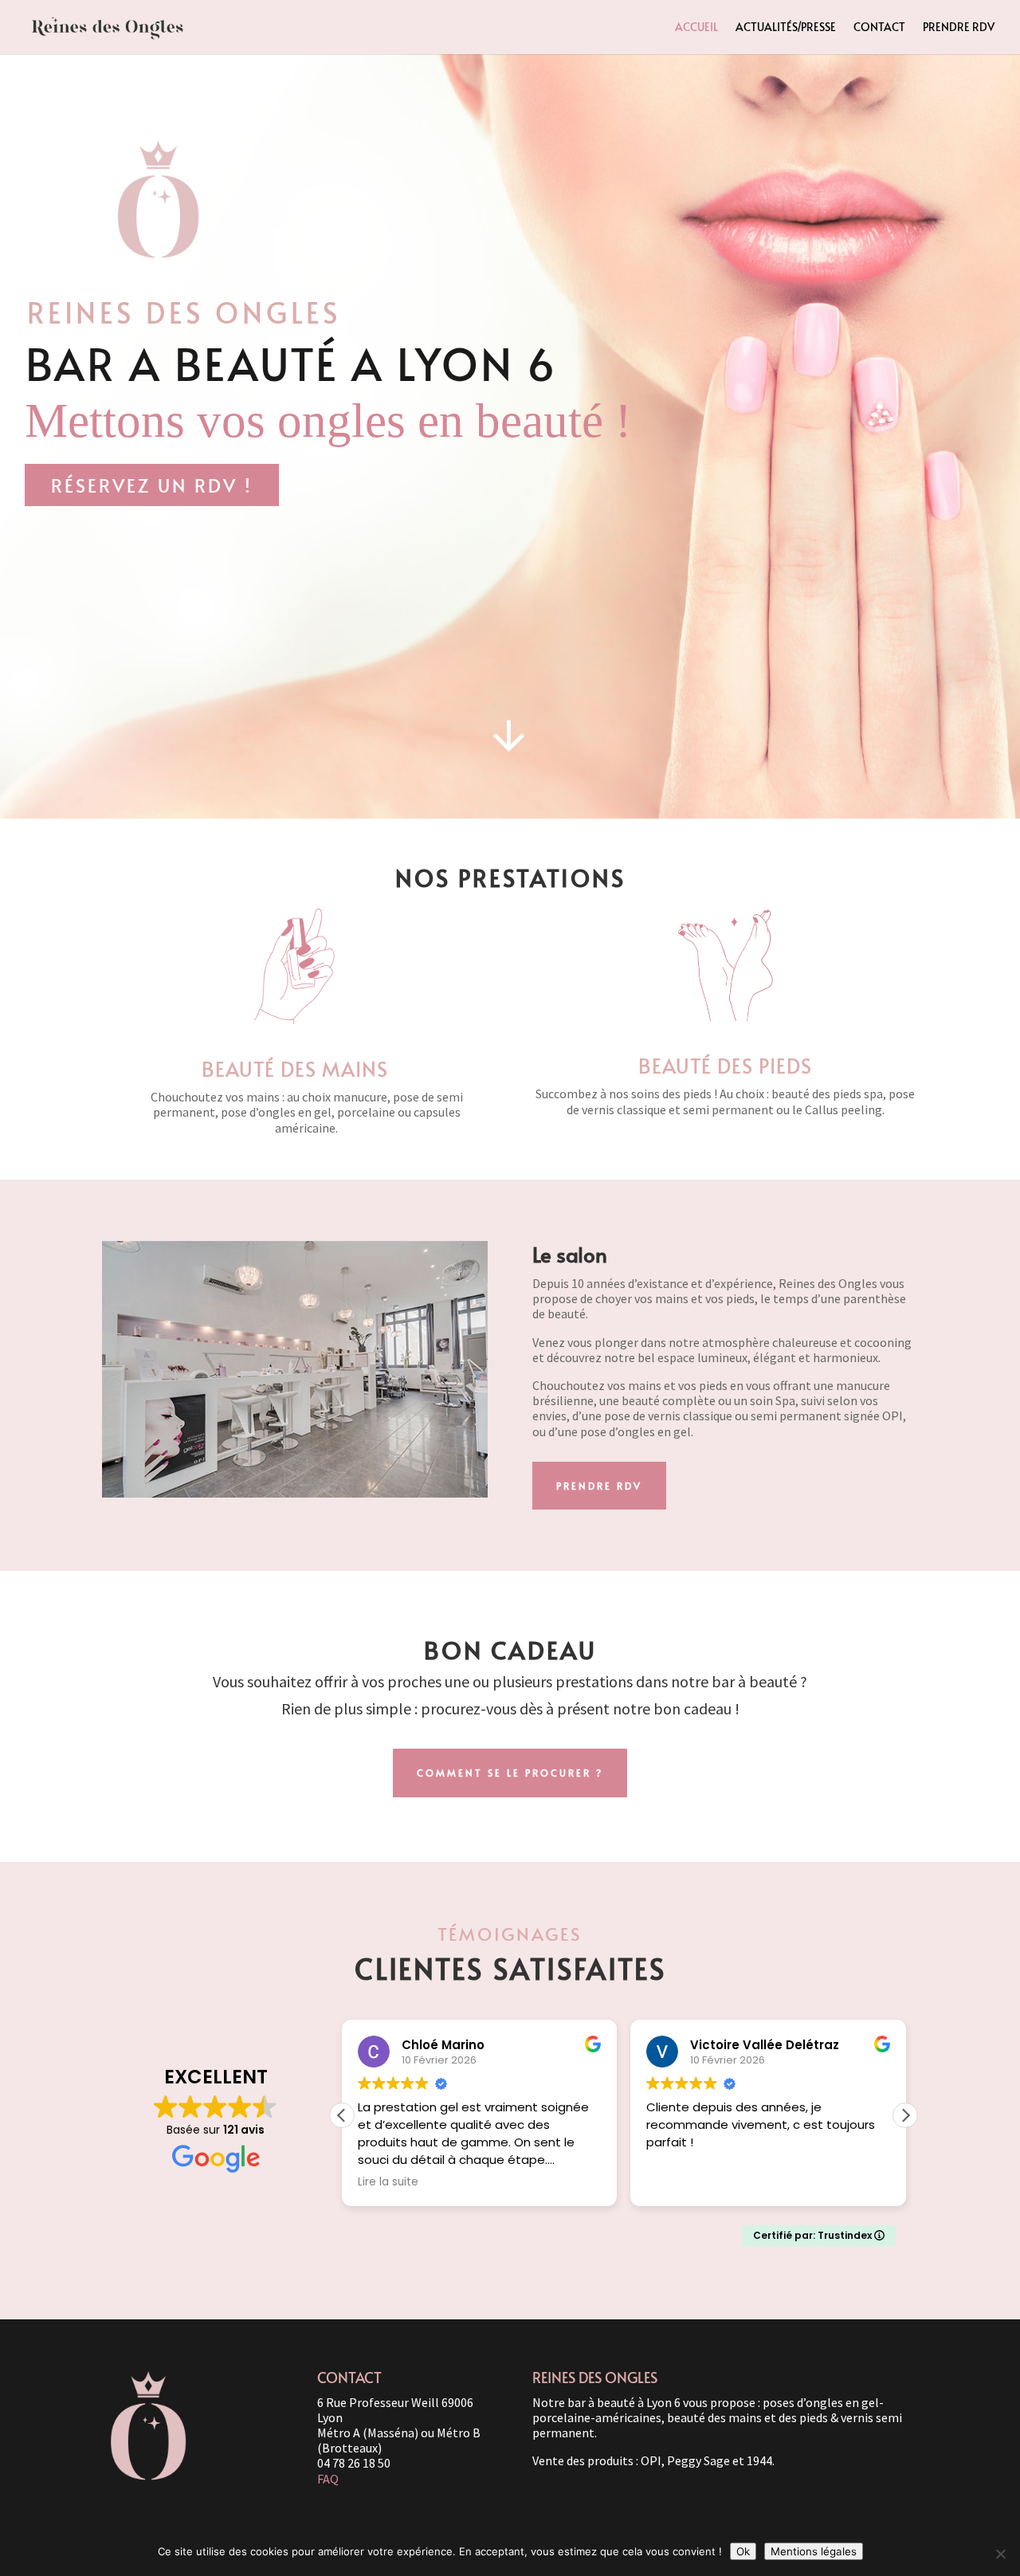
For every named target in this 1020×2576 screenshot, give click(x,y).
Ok (743, 2551)
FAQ (328, 2479)
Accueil (696, 28)
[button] (905, 2115)
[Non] (1000, 2554)
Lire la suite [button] (388, 2182)
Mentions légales (814, 2551)
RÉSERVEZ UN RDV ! (152, 485)
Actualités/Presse (786, 28)
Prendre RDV (959, 28)
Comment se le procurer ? (510, 1773)
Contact (879, 28)
